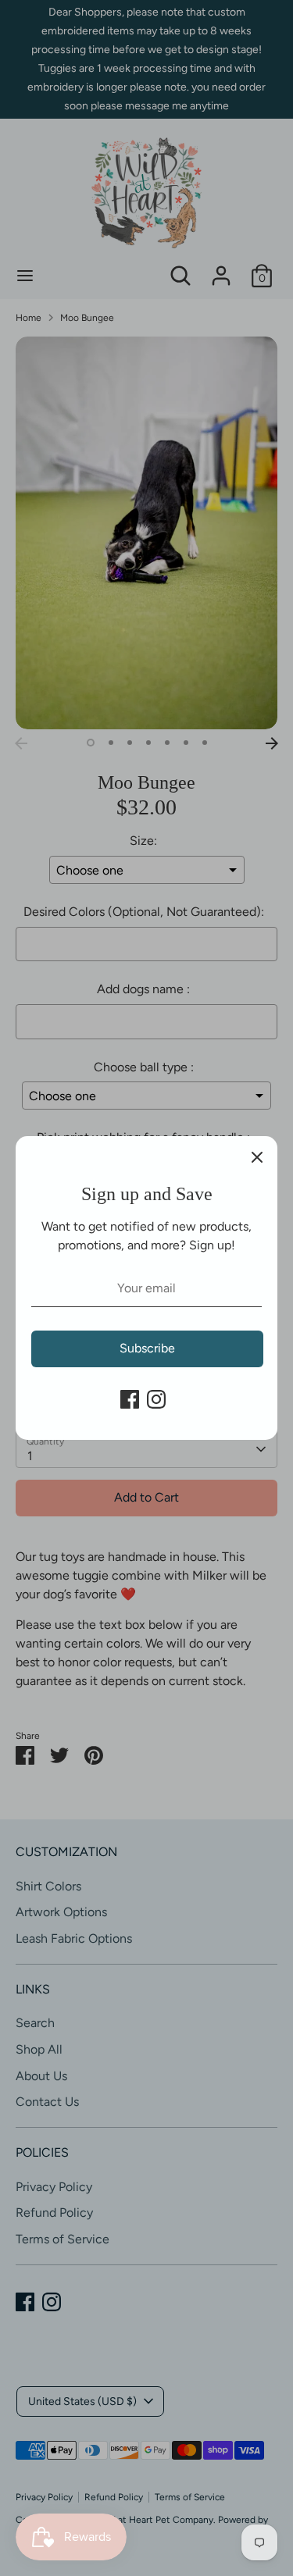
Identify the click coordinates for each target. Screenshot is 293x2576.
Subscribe (147, 1348)
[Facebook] (130, 1399)
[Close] (257, 1156)
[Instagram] (156, 1399)
